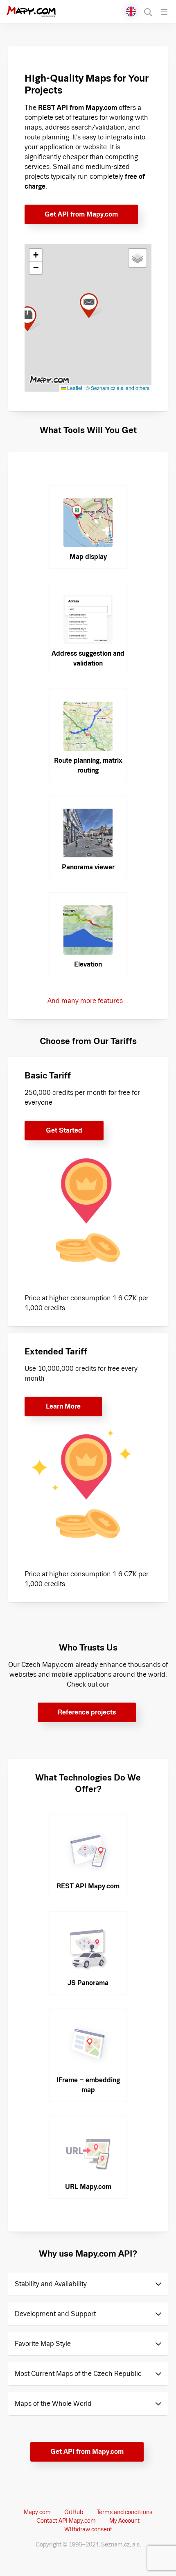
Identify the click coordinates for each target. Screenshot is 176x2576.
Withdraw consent (88, 2529)
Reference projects (87, 1712)
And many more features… (88, 1001)
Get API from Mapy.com (81, 214)
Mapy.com (37, 2512)
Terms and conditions (124, 2512)
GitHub (74, 2512)
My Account (124, 2521)
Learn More (63, 1406)
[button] (30, 319)
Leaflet (74, 388)
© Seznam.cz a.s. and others (118, 388)
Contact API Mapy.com (66, 2521)
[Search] (148, 12)
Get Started (64, 1130)
